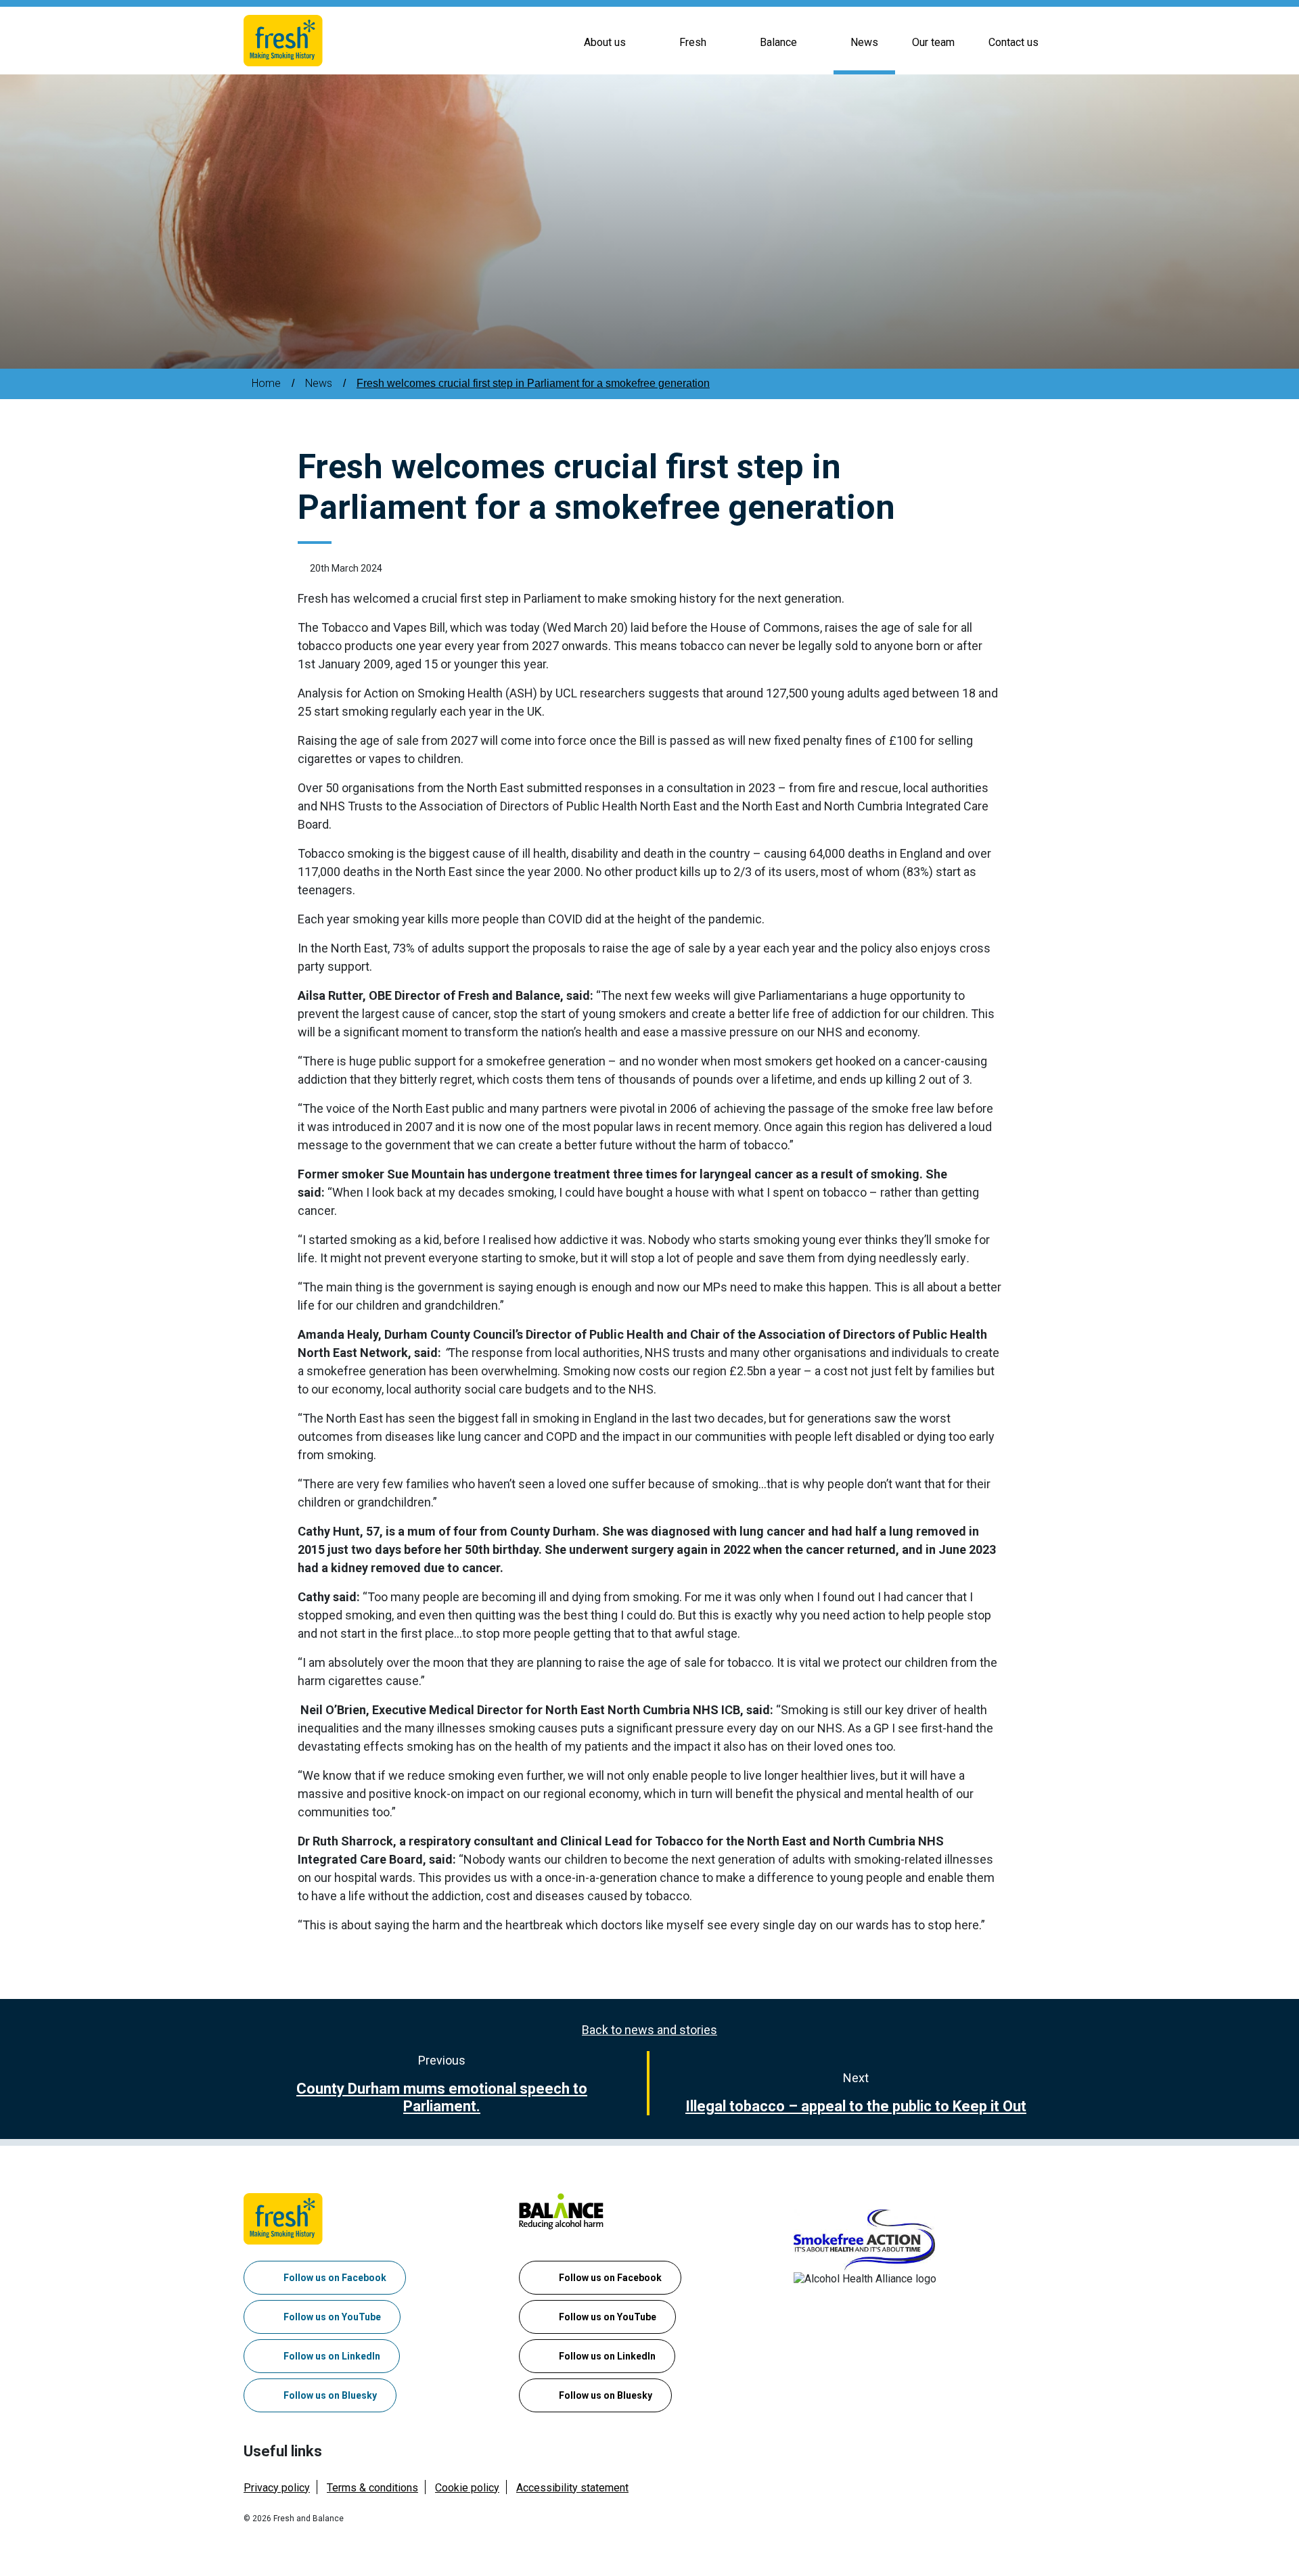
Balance (778, 42)
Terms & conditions (372, 2488)
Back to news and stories (649, 2030)
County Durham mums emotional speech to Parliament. (442, 2097)
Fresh (693, 42)
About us (605, 42)
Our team (933, 42)
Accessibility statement (572, 2488)
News (864, 42)
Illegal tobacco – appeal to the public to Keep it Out (856, 2106)
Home (266, 383)
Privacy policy (277, 2488)
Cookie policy (467, 2488)
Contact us (1013, 42)
